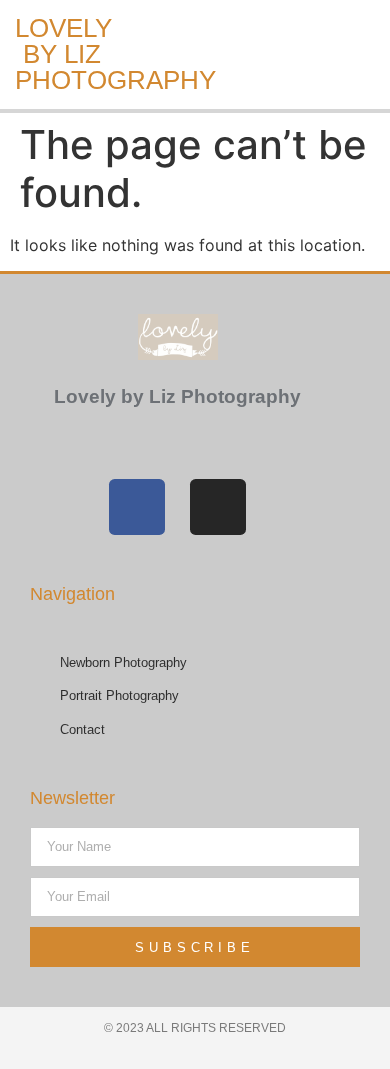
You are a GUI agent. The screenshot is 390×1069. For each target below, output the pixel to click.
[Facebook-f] (137, 507)
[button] (171, 54)
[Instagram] (218, 507)
